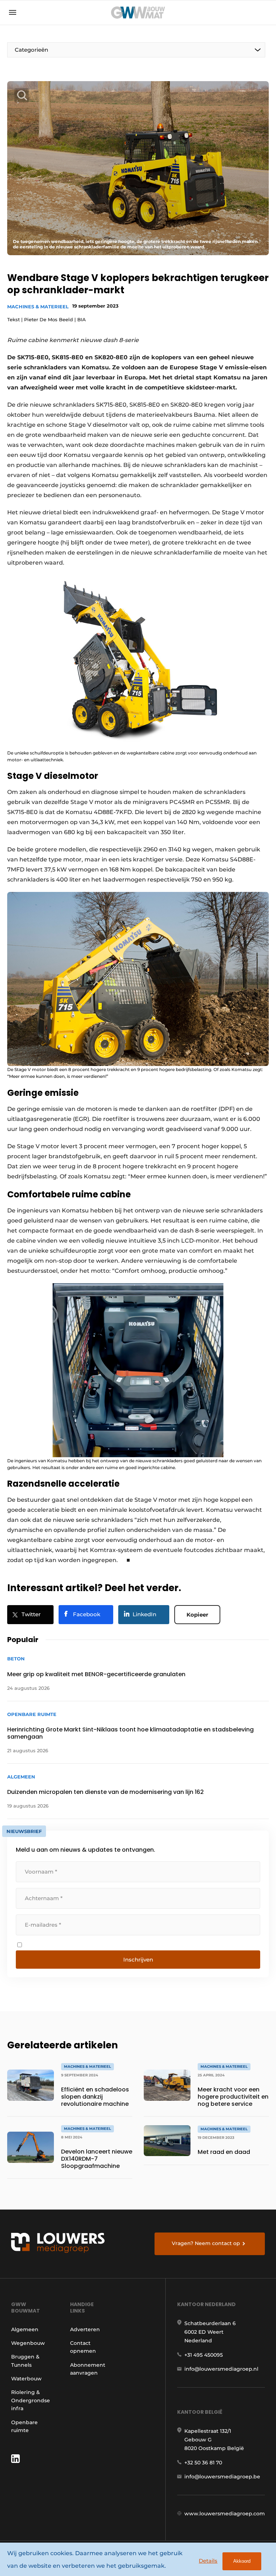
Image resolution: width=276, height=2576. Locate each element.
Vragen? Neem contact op (206, 2243)
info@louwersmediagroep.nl (221, 2369)
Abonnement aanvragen (88, 2369)
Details (208, 2561)
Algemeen (25, 2329)
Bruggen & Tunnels (25, 2361)
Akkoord (242, 2561)
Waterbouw (26, 2379)
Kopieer (197, 1615)
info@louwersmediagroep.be (222, 2477)
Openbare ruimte (24, 2426)
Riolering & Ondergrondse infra (31, 2400)
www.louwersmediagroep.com (225, 2514)
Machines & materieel (38, 307)
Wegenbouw (28, 2343)
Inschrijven (138, 1960)
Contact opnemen (83, 2347)
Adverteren (85, 2329)
